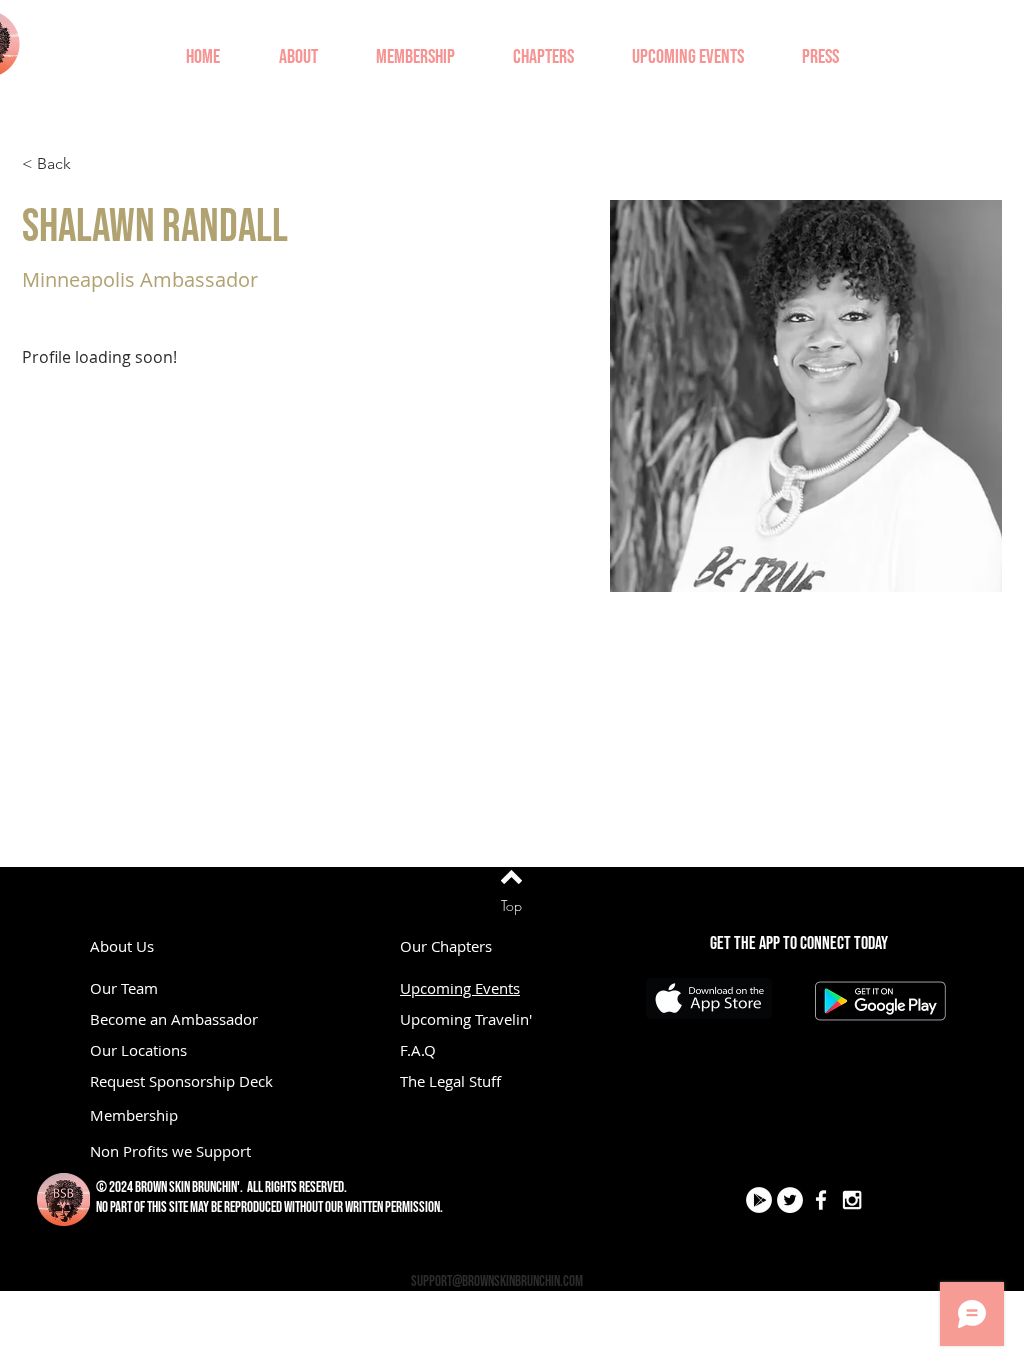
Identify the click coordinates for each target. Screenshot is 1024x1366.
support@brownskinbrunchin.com (497, 1281)
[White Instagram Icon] (852, 1200)
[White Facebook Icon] (821, 1200)
